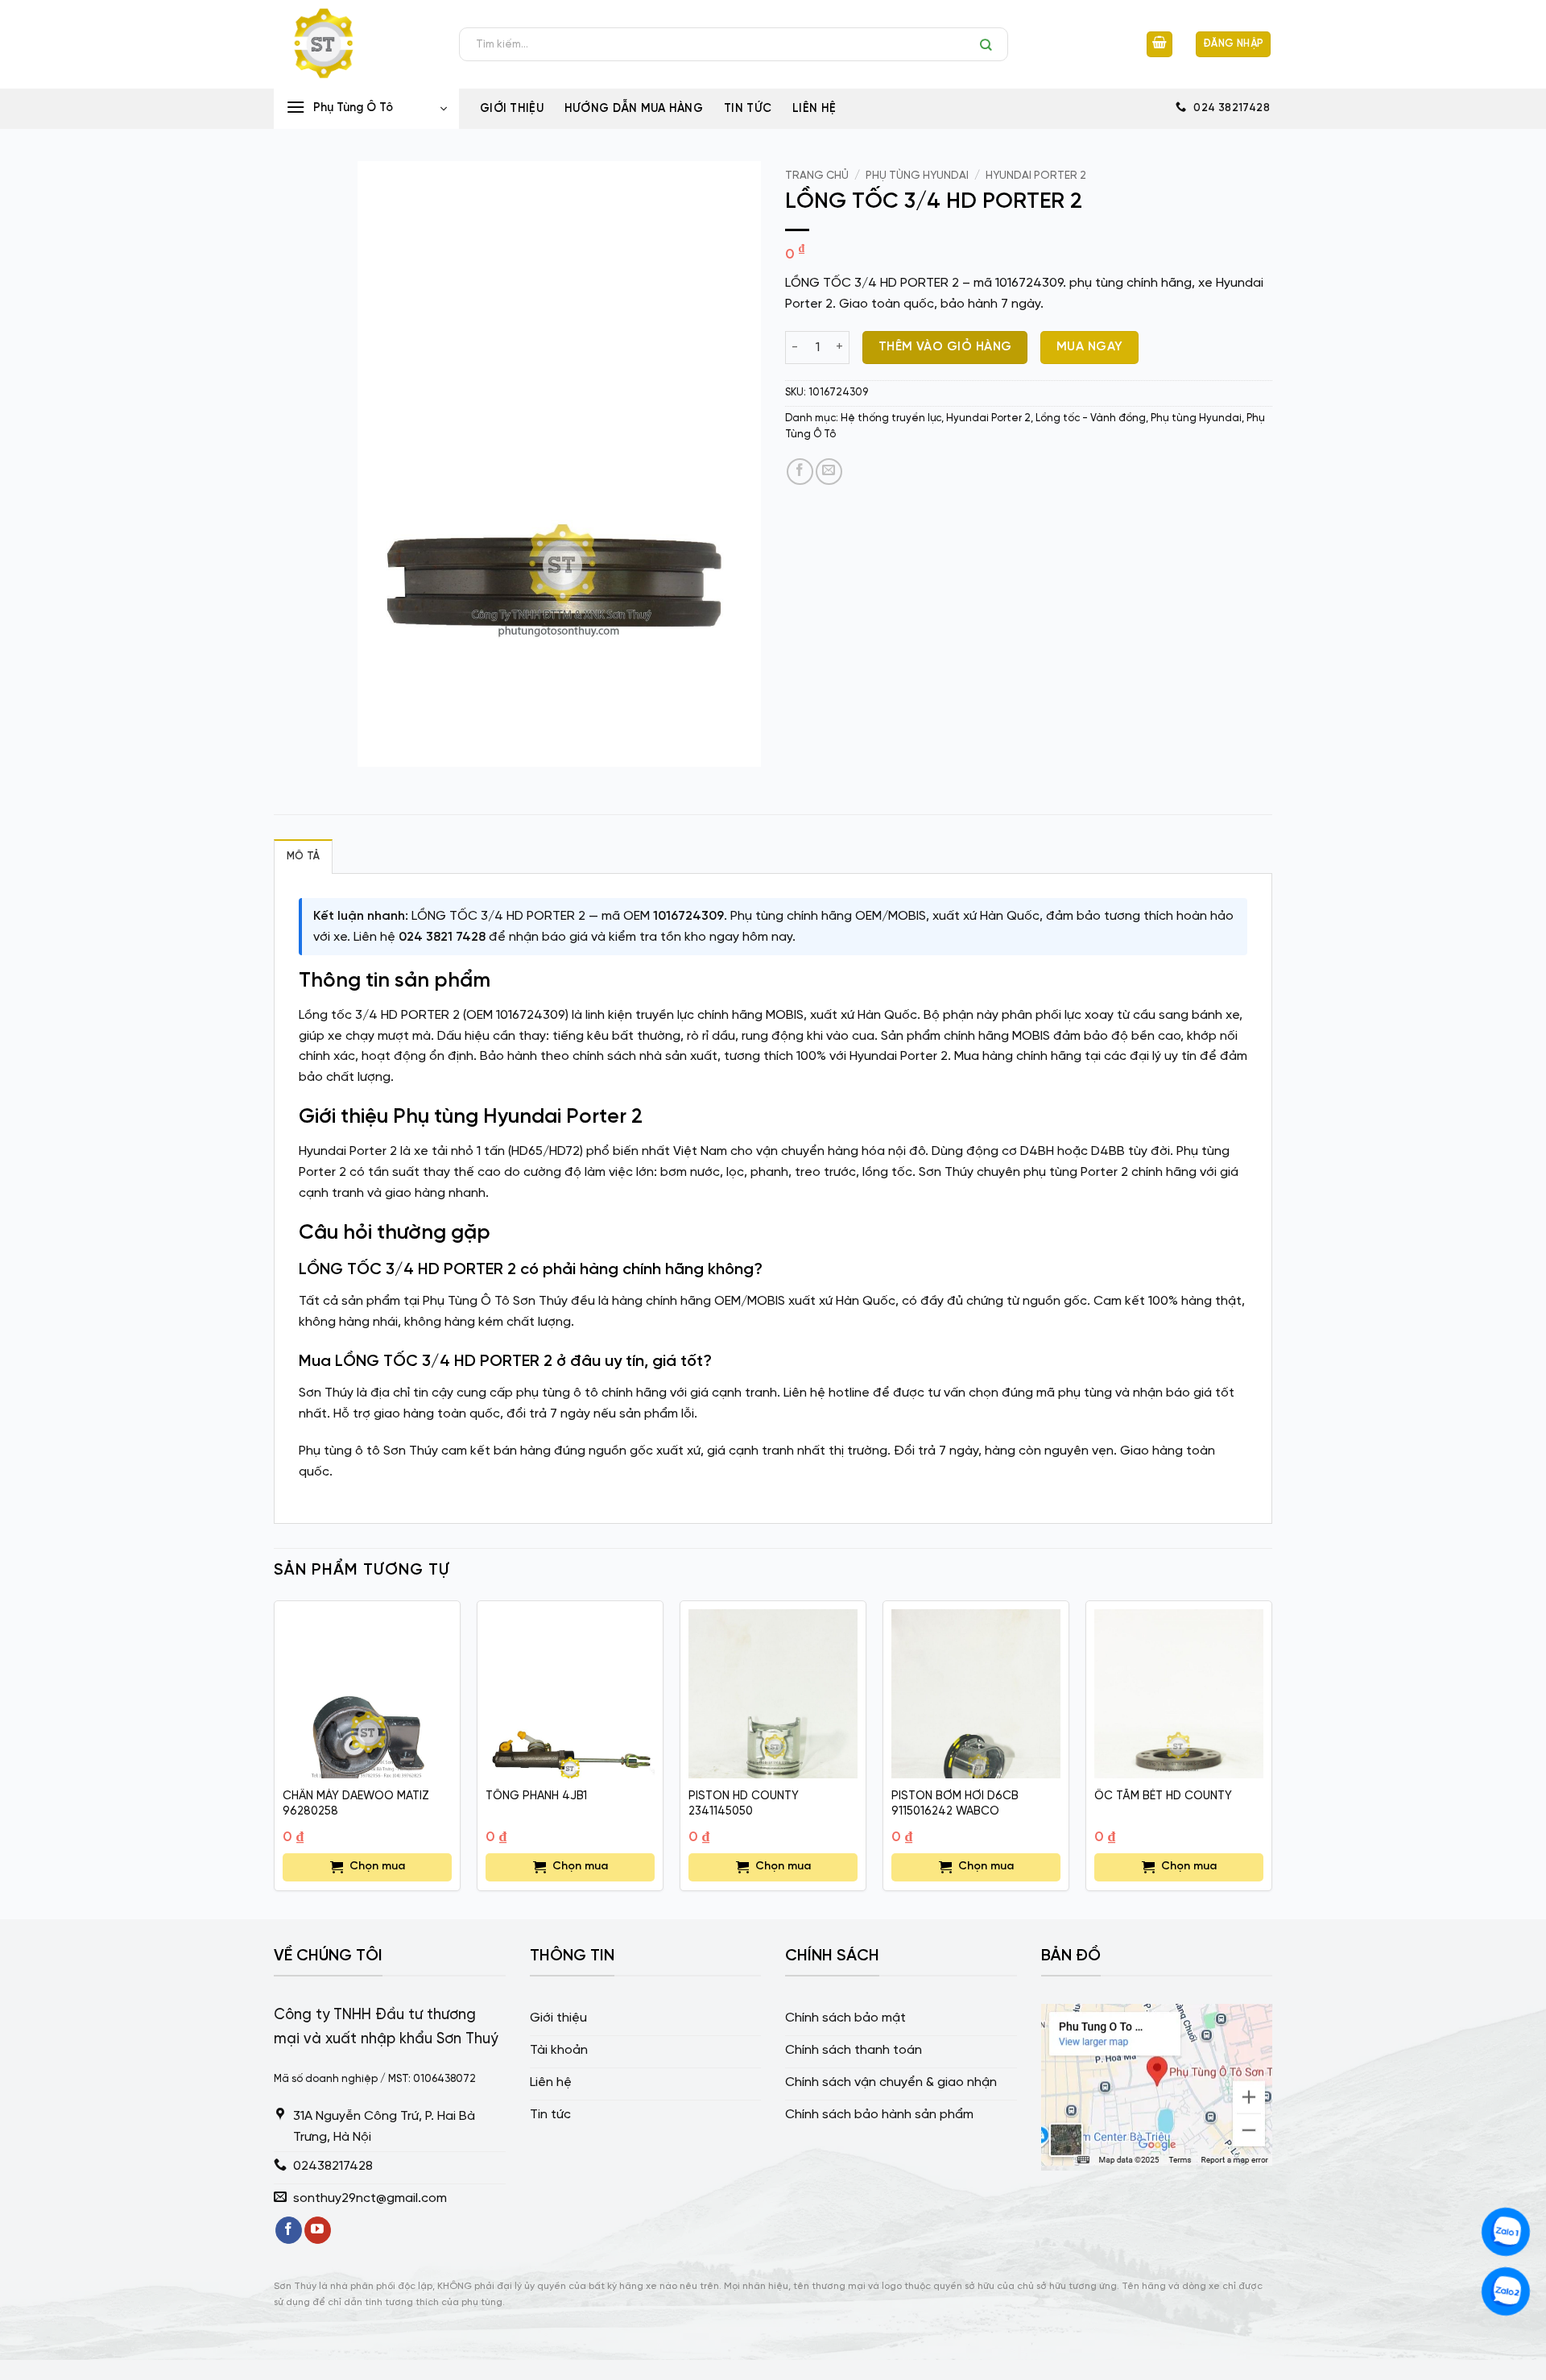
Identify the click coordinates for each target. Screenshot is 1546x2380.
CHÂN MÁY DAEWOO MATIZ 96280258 (356, 1804)
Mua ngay (1090, 347)
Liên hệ (814, 109)
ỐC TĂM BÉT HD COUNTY (1163, 1796)
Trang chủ (817, 176)
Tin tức (748, 109)
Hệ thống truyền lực (891, 418)
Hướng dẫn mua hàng (634, 109)
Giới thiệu (512, 109)
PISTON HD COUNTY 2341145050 (744, 1804)
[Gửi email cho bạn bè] (829, 472)
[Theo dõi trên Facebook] (289, 2230)
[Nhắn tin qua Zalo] (1506, 2232)
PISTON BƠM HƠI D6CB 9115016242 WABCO (955, 1804)
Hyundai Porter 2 (1036, 176)
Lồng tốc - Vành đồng (1091, 418)
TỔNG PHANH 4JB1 (536, 1796)
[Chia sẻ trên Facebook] (800, 472)
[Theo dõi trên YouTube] (318, 2230)
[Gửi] (990, 44)
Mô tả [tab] (303, 857)
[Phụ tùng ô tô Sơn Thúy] (354, 44)
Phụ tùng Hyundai (917, 176)
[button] (1159, 45)
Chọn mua (377, 1867)
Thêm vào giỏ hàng (945, 347)
